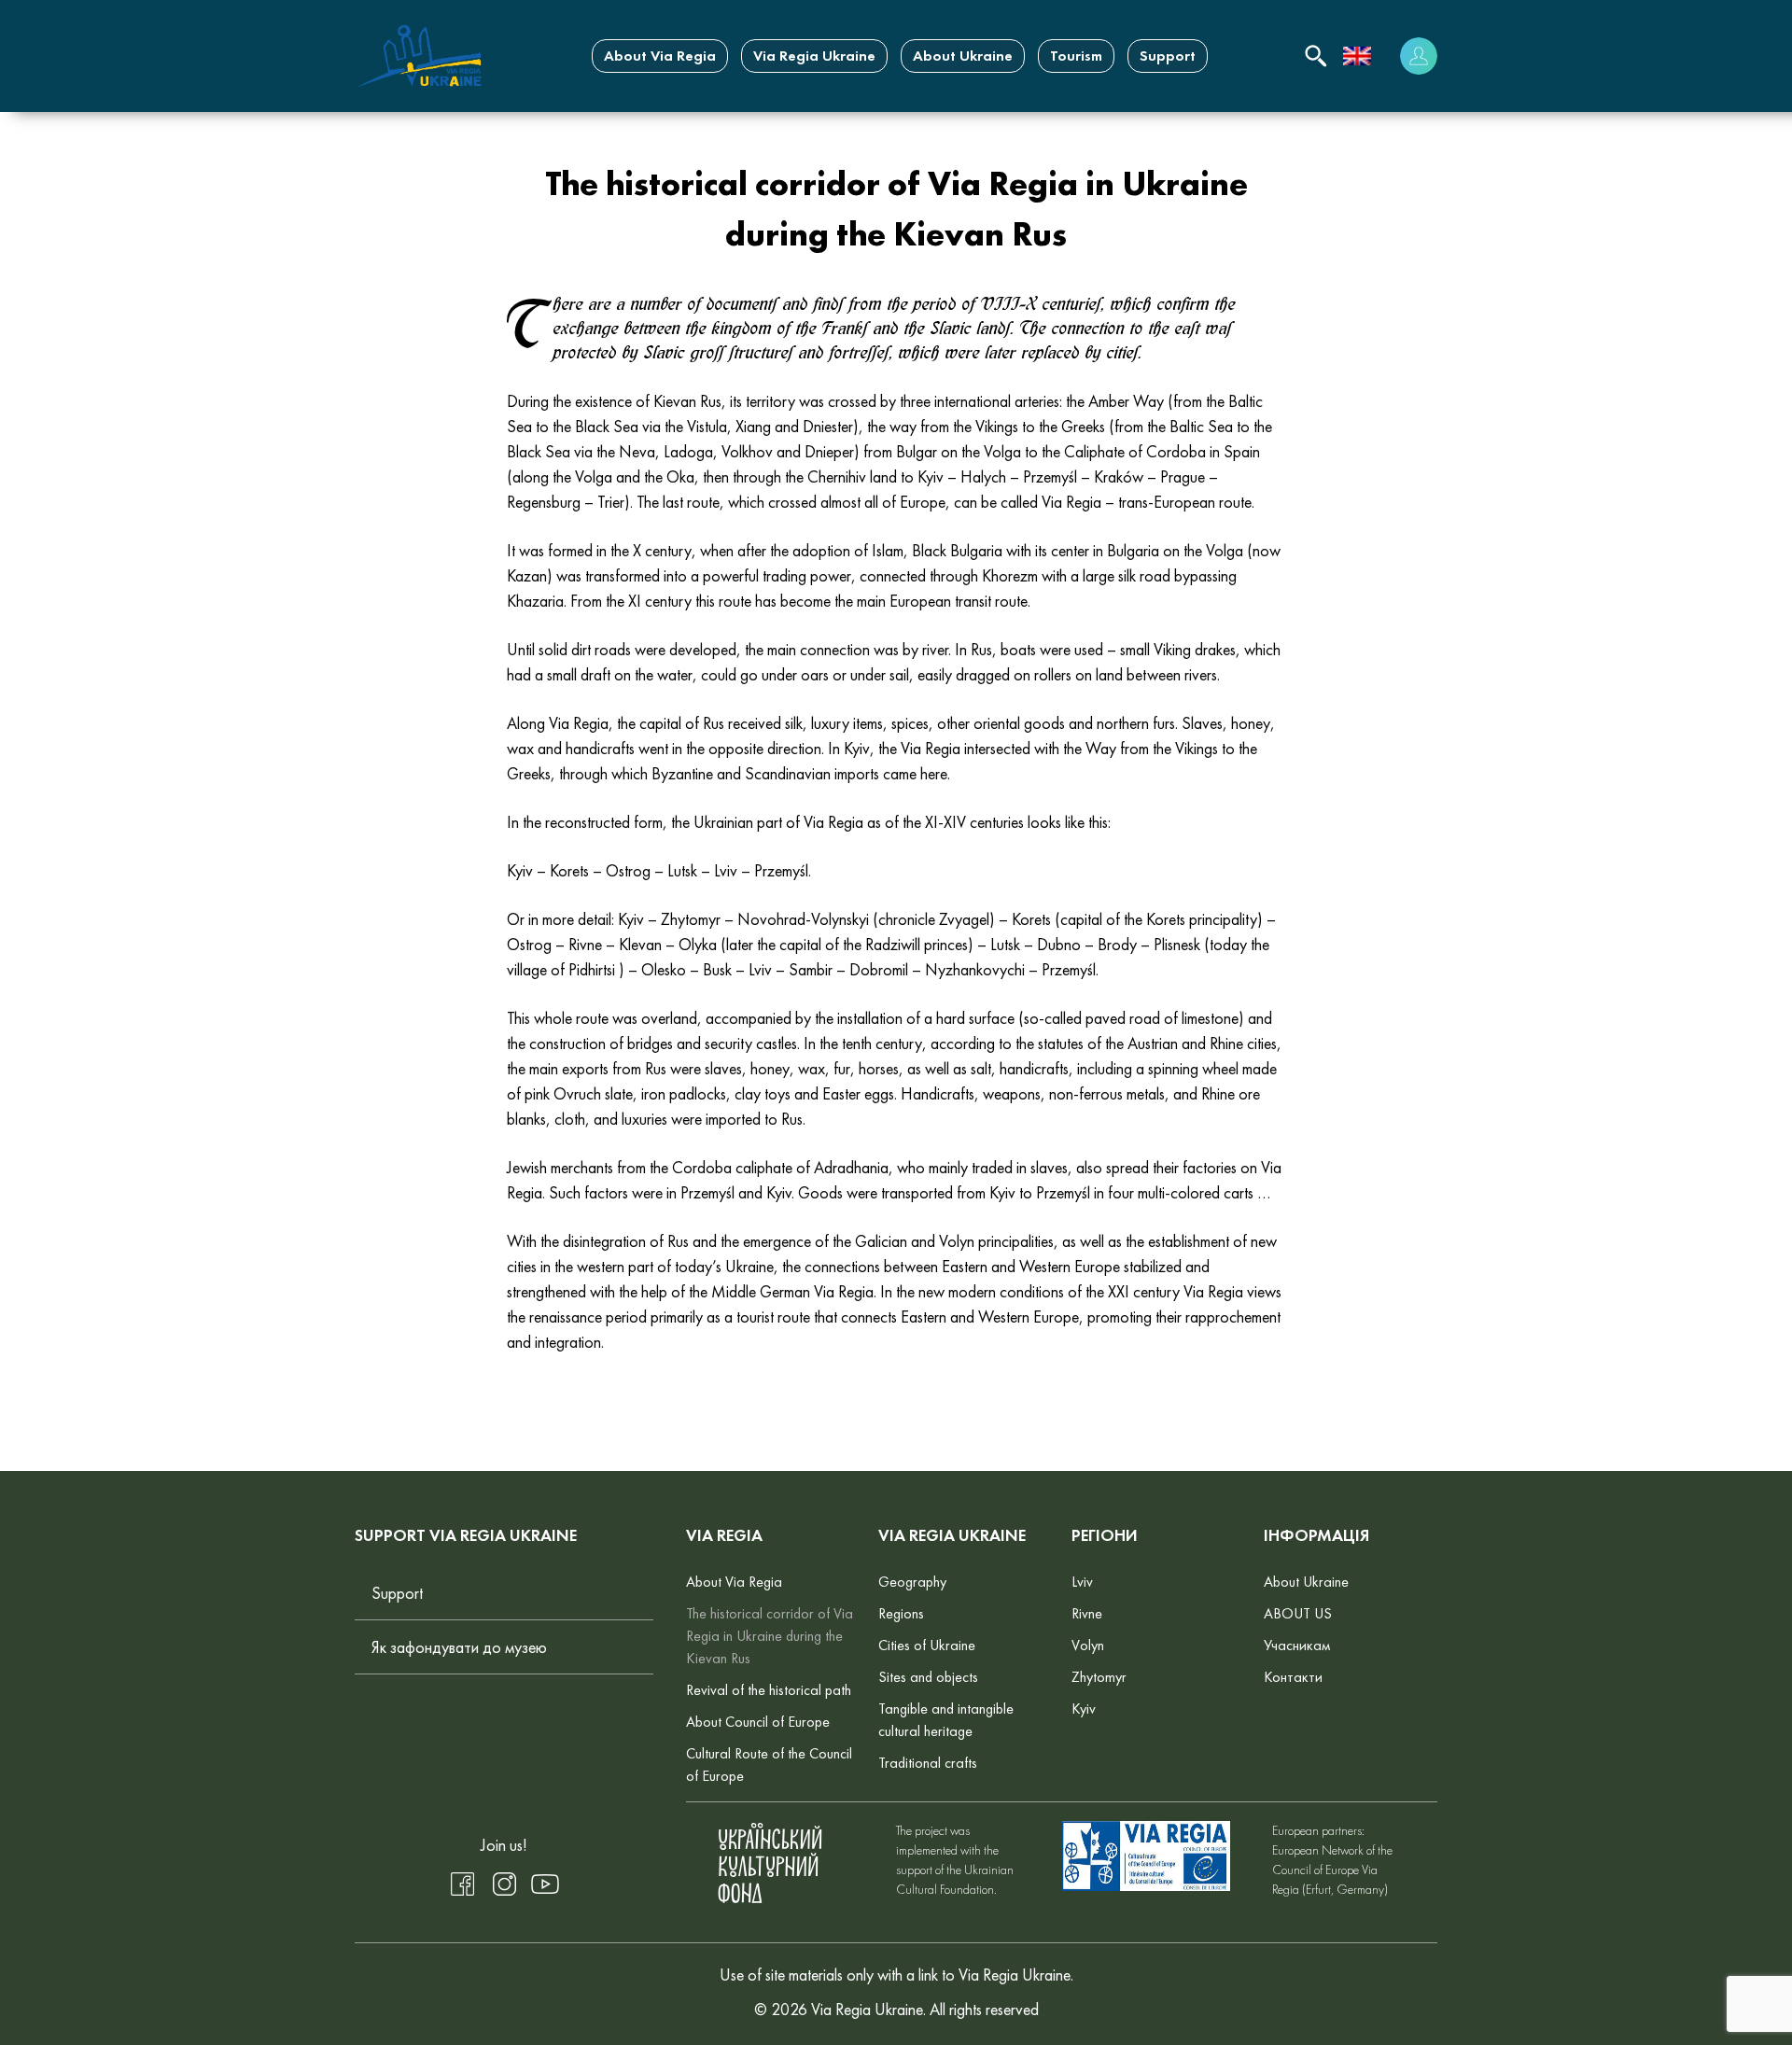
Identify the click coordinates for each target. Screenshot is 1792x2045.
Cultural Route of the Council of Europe (769, 1765)
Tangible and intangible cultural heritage (946, 1720)
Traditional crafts (928, 1763)
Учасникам (1297, 1645)
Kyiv (1084, 1709)
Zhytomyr (1099, 1677)
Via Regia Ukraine (814, 56)
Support (1168, 56)
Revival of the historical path (769, 1690)
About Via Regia (660, 56)
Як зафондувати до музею (459, 1647)
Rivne (1087, 1613)
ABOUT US (1298, 1613)
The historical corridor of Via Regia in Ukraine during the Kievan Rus (770, 1636)
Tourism (1076, 56)
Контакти (1293, 1677)
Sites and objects (928, 1677)
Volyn (1088, 1645)
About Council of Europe (758, 1722)
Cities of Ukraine (927, 1645)
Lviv (1082, 1582)
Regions (901, 1613)
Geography (912, 1582)
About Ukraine (963, 56)
